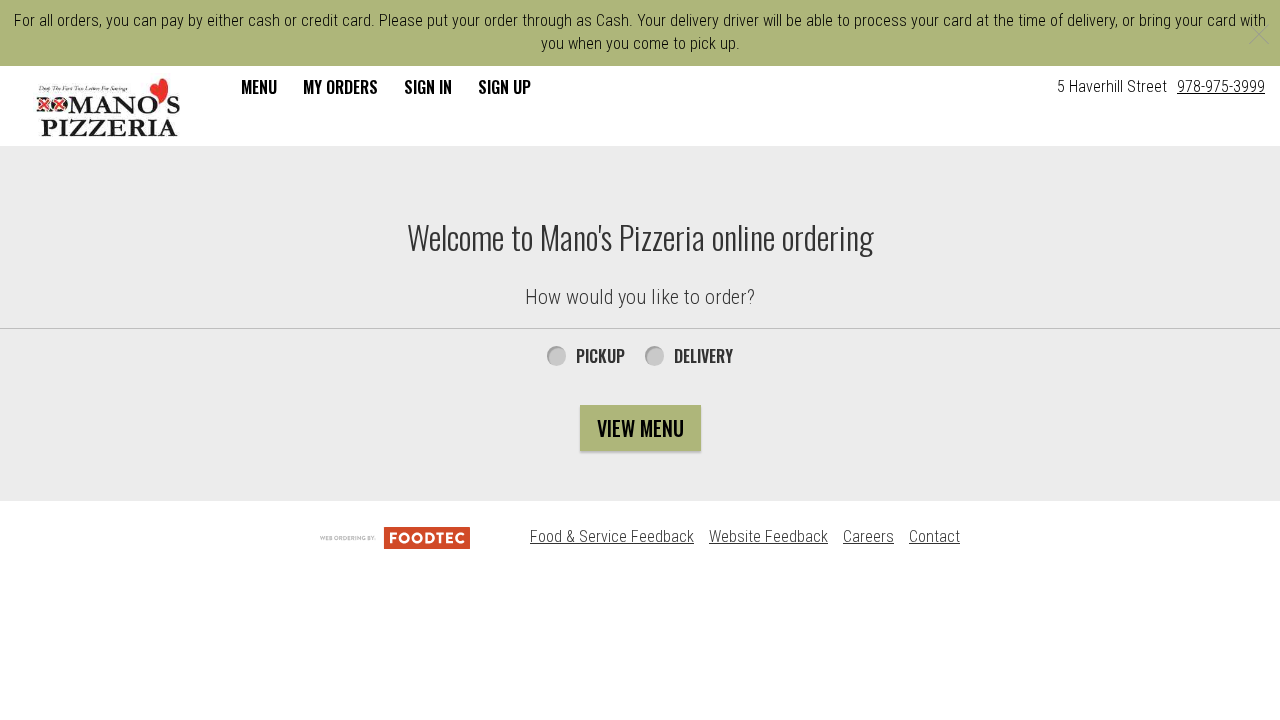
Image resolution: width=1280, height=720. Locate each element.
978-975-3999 (1221, 86)
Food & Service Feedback (612, 536)
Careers (868, 536)
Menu (259, 87)
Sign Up (504, 87)
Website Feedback (768, 536)
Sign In (428, 87)
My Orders (340, 87)
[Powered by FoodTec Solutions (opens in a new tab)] (395, 536)
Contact (934, 536)
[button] (109, 108)
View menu (640, 428)
